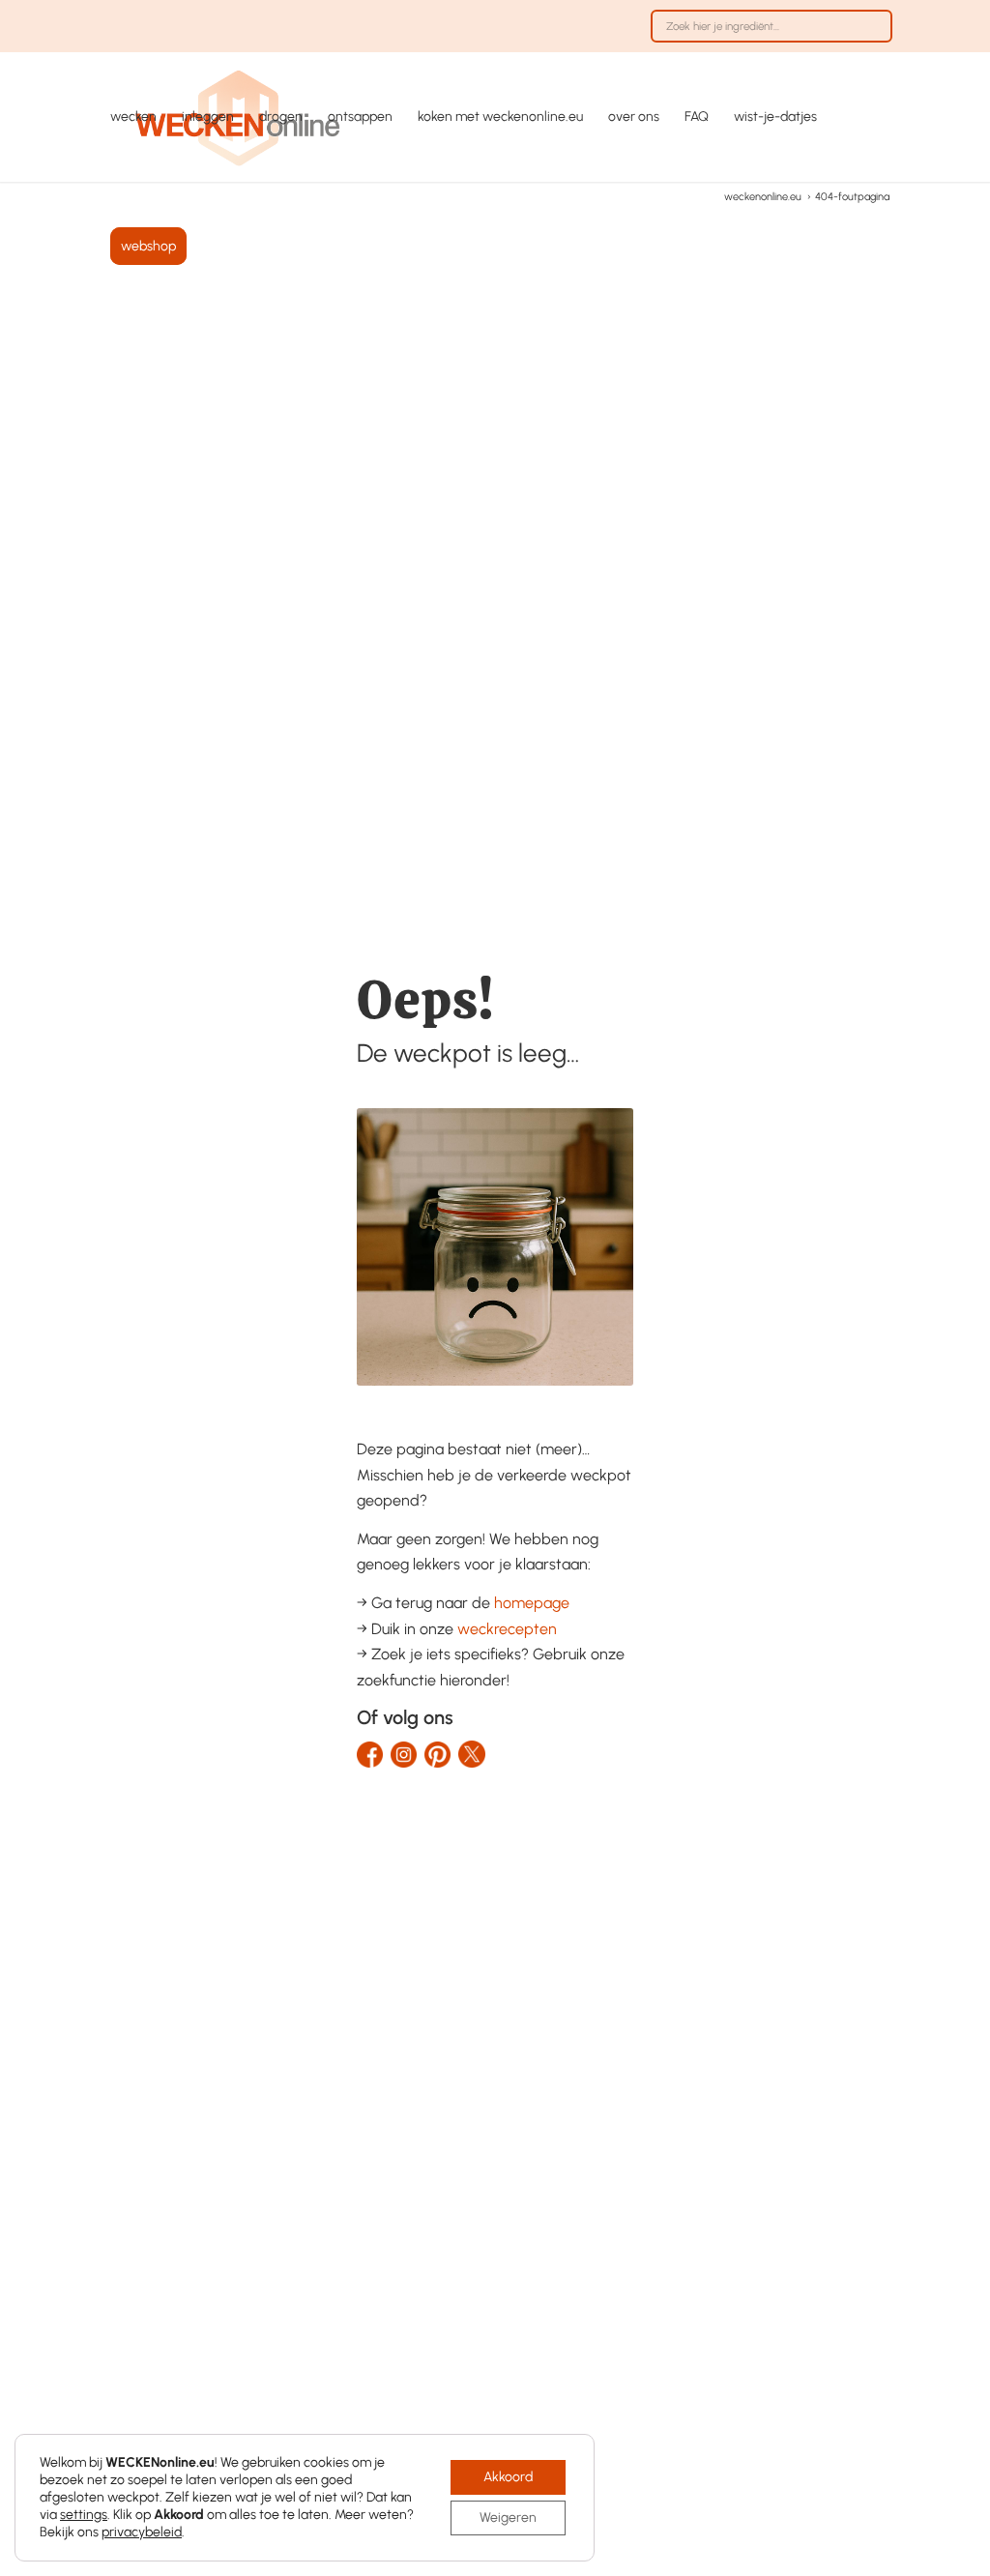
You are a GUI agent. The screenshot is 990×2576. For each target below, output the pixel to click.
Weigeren (508, 2517)
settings (84, 2515)
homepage (532, 1603)
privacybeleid (142, 2532)
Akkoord (508, 2477)
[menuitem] (767, 36)
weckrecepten (507, 1629)
